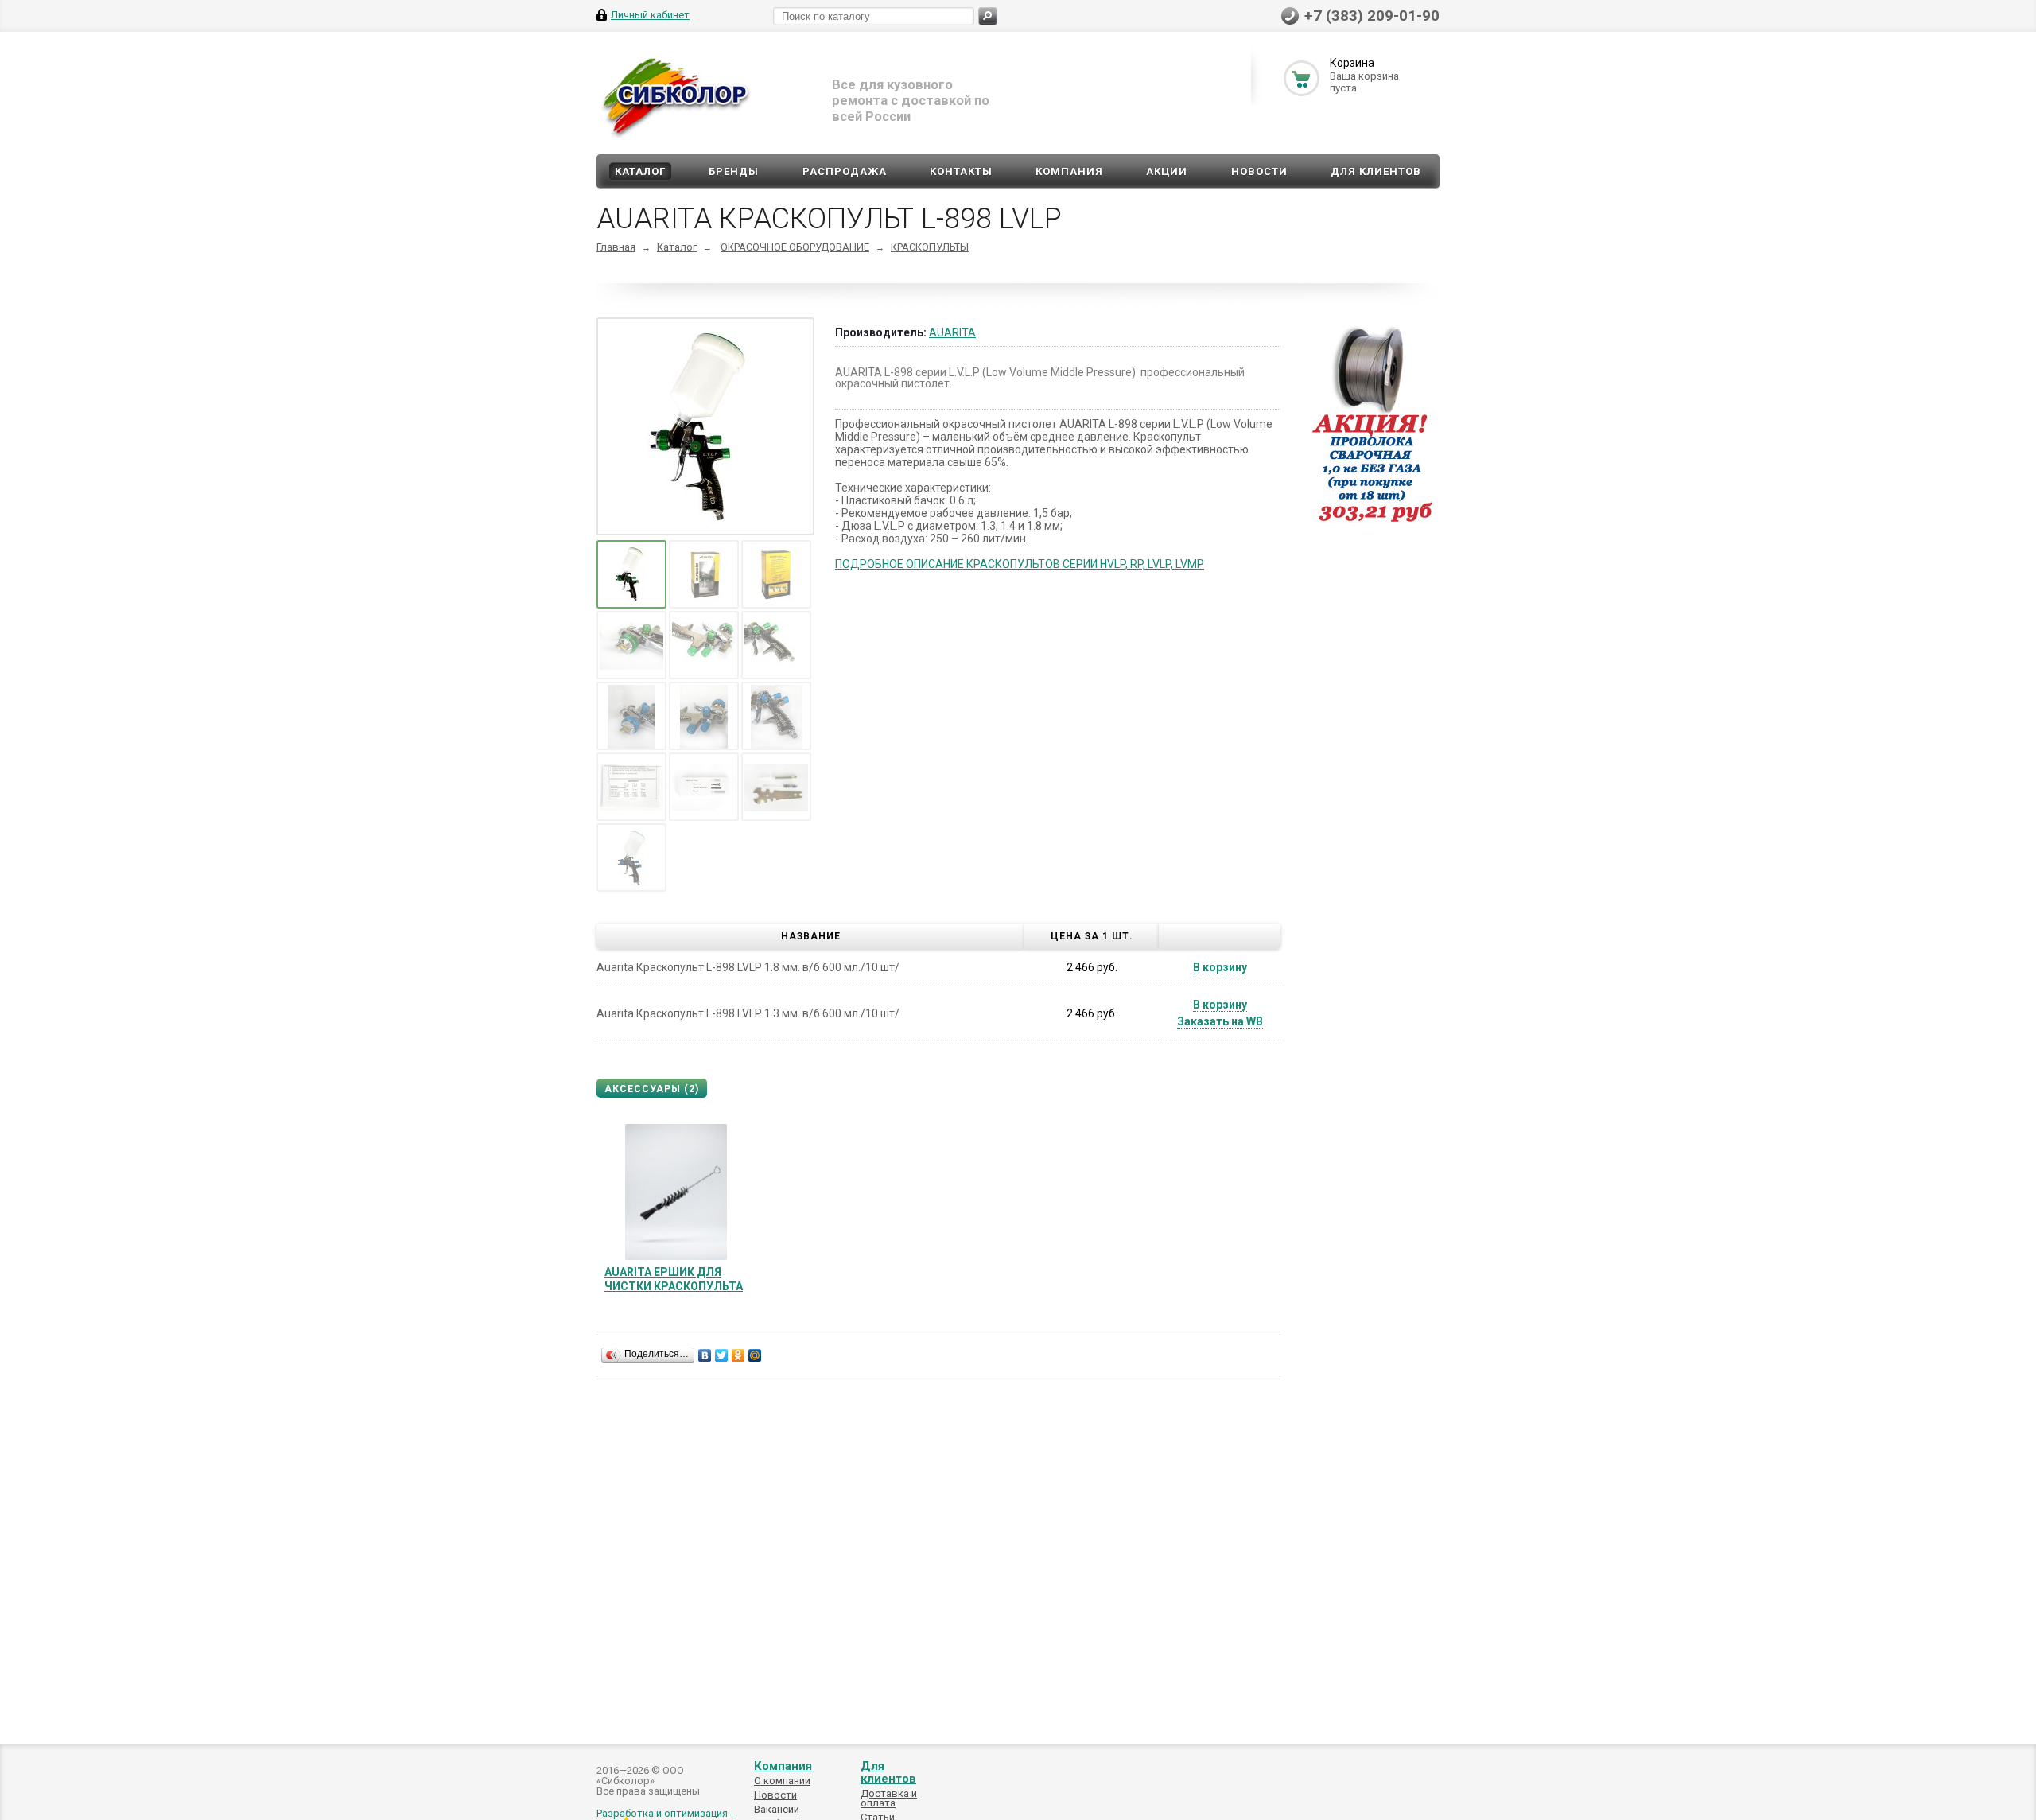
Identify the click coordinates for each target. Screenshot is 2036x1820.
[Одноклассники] (738, 1355)
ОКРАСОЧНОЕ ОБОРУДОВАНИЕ (795, 247)
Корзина (1352, 63)
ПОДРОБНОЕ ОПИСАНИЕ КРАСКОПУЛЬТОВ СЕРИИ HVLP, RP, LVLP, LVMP (1020, 564)
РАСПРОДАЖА (845, 171)
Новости (1259, 171)
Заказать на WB (1220, 1021)
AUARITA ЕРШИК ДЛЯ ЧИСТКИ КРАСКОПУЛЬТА (674, 1279)
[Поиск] (988, 16)
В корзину (1220, 967)
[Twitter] (722, 1355)
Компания (1069, 171)
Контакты (961, 171)
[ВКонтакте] (705, 1355)
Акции (1167, 171)
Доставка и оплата (889, 1798)
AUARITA (952, 332)
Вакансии (777, 1809)
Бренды (734, 171)
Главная (616, 247)
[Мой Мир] (755, 1355)
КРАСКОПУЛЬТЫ (930, 247)
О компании (782, 1781)
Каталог (640, 171)
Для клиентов (1376, 171)
